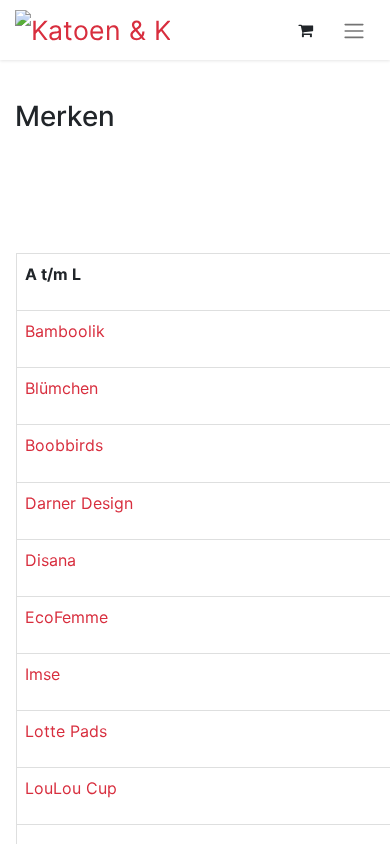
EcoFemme (66, 617)
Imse (42, 674)
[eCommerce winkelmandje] (305, 30)
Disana (50, 560)
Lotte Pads (66, 731)
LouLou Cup (71, 788)
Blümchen (61, 388)
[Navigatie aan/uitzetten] (354, 30)
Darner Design (79, 503)
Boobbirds (64, 445)
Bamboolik (65, 331)
